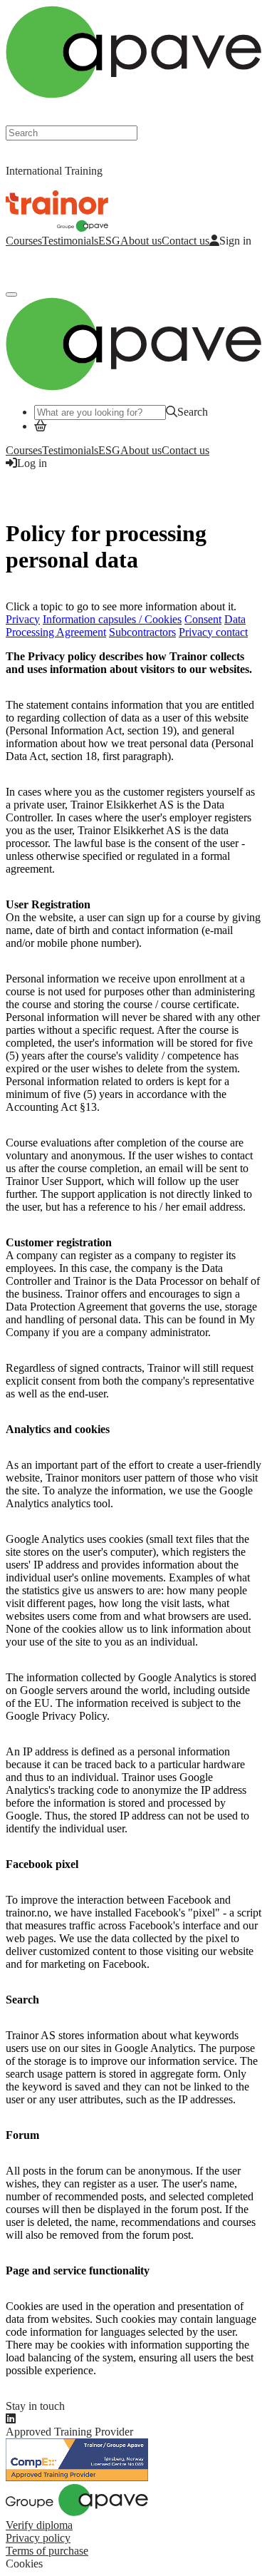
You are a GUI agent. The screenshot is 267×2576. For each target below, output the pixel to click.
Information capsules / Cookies (112, 619)
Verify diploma (39, 2525)
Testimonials (70, 241)
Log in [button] (32, 463)
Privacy (23, 619)
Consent (203, 619)
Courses (24, 241)
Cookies (24, 2564)
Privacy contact (213, 632)
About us (141, 241)
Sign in (235, 241)
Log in (21, 265)
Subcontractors (142, 632)
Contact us (185, 241)
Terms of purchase (47, 2551)
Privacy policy (38, 2538)
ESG (109, 241)
